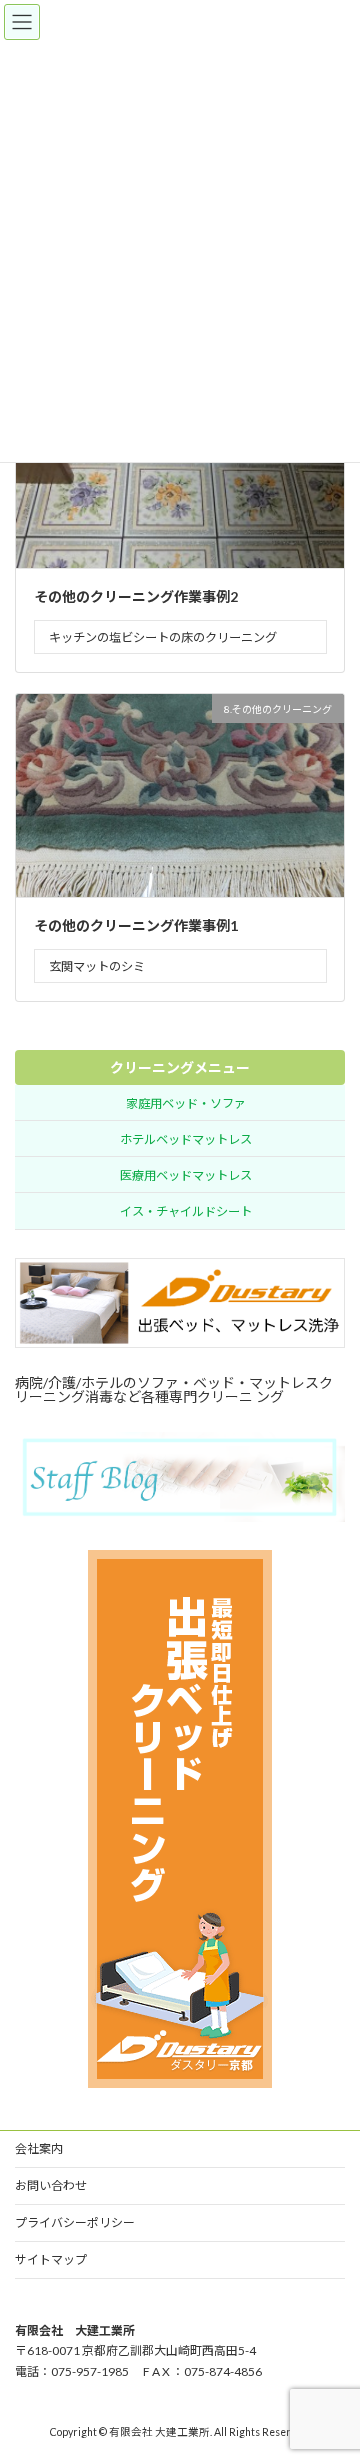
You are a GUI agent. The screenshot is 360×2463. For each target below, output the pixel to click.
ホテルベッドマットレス (186, 1138)
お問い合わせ (51, 2185)
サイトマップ (51, 2259)
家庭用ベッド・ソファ (186, 1102)
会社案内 (39, 2148)
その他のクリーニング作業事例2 (136, 596)
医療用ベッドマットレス (186, 1175)
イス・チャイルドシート (186, 1211)
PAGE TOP (331, 2368)
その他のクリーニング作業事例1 (136, 925)
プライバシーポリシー (75, 2222)
